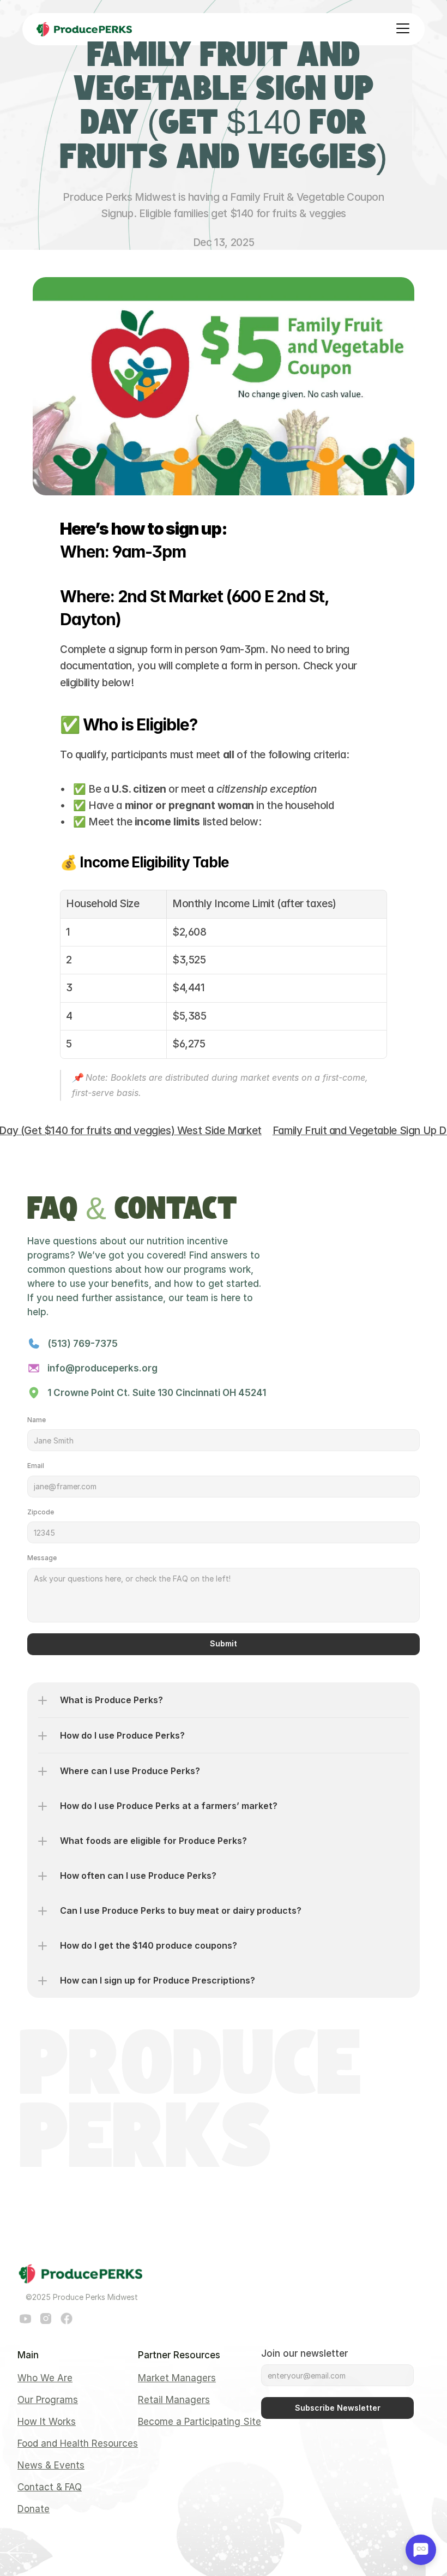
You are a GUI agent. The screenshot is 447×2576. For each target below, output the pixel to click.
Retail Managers (174, 2400)
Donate (34, 2509)
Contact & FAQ (50, 2487)
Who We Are (45, 2378)
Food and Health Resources (78, 2443)
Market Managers (177, 2378)
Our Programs (48, 2400)
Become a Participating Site (200, 2422)
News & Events (51, 2465)
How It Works (47, 2422)
